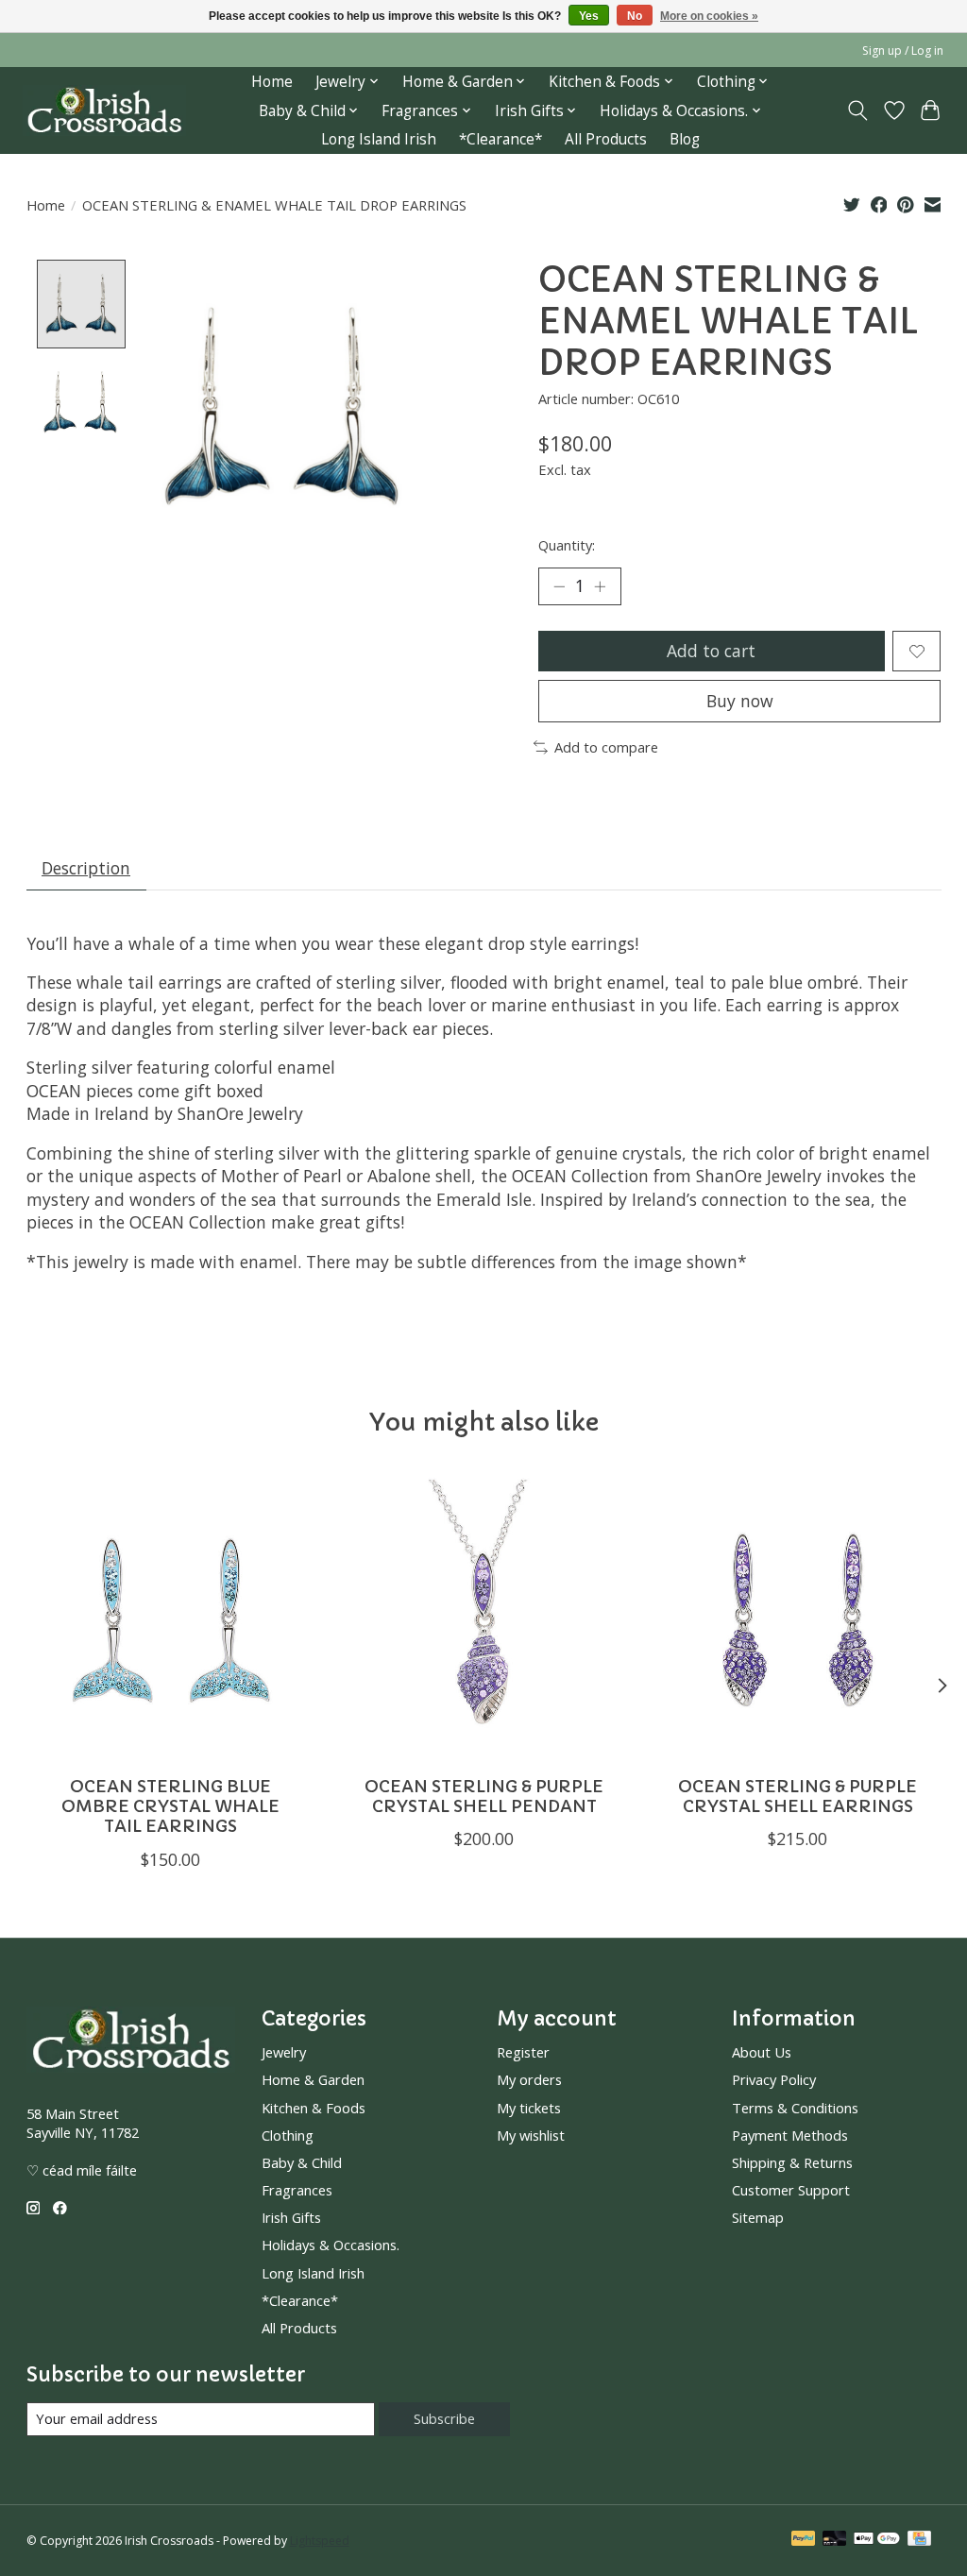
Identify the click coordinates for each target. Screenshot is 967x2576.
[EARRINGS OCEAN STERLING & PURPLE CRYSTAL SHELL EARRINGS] (797, 1618)
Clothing (288, 2135)
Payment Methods (790, 2135)
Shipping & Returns (792, 2162)
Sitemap (758, 2217)
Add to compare (606, 747)
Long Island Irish (379, 139)
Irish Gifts (291, 2217)
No (635, 16)
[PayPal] (804, 2540)
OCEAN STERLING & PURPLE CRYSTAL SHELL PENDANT (484, 1796)
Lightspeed (320, 2541)
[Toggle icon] (857, 110)
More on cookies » (709, 16)
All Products (606, 139)
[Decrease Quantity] (559, 586)
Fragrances (297, 2190)
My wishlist (531, 2135)
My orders (529, 2079)
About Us (762, 2052)
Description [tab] (86, 868)
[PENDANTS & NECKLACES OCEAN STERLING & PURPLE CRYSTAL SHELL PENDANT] (484, 1618)
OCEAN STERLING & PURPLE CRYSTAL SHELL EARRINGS (797, 1796)
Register (523, 2052)
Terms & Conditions (795, 2108)
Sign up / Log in (903, 51)
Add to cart (711, 651)
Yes (589, 16)
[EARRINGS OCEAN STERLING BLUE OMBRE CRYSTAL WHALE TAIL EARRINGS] (170, 1618)
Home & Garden (313, 2079)
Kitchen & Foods (314, 2108)
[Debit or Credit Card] (835, 2540)
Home (272, 82)
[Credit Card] (919, 2540)
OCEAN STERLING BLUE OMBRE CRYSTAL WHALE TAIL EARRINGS (170, 1806)
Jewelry (284, 2052)
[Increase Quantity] (600, 586)
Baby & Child (302, 2162)
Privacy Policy (774, 2079)
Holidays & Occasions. (331, 2245)
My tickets (529, 2108)
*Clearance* (500, 139)
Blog (685, 139)
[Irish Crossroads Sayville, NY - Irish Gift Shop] (104, 111)
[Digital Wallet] (877, 2540)
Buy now (740, 701)
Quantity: (567, 545)
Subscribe (444, 2418)
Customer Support (791, 2190)
